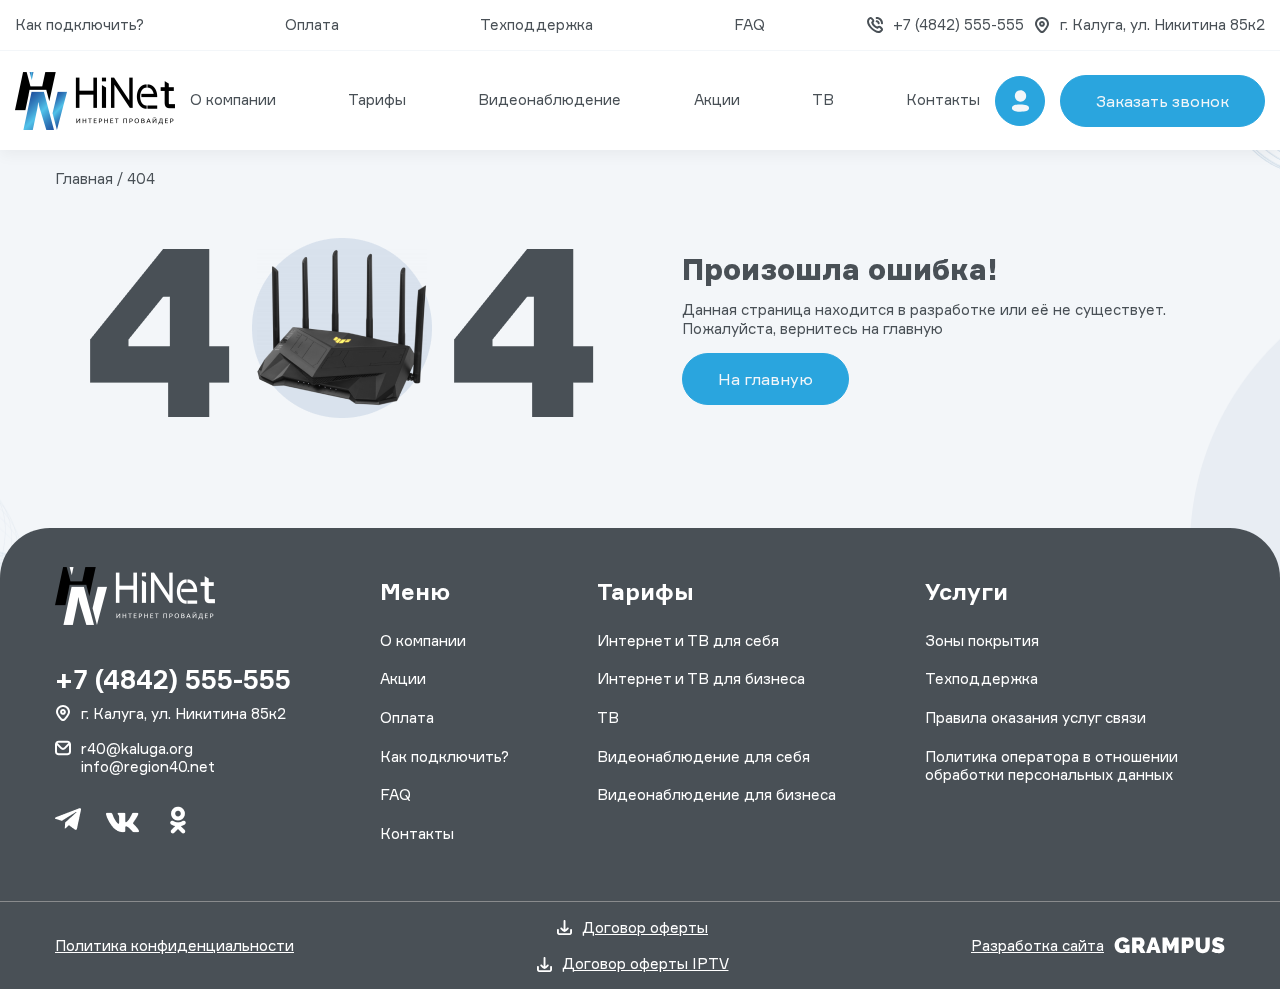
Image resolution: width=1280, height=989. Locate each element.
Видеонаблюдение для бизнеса (716, 794)
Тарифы (377, 99)
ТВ (823, 99)
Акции (717, 99)
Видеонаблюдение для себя (703, 756)
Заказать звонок (1162, 101)
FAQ (749, 24)
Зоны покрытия (982, 640)
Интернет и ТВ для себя (688, 640)
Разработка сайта (1037, 946)
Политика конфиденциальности (174, 945)
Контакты (943, 99)
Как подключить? (79, 24)
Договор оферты (645, 928)
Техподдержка (536, 24)
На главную (765, 379)
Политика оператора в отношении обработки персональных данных (1051, 765)
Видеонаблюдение (549, 99)
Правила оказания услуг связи (1035, 717)
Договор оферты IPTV (645, 964)
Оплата (312, 24)
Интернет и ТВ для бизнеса (701, 678)
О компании (233, 99)
